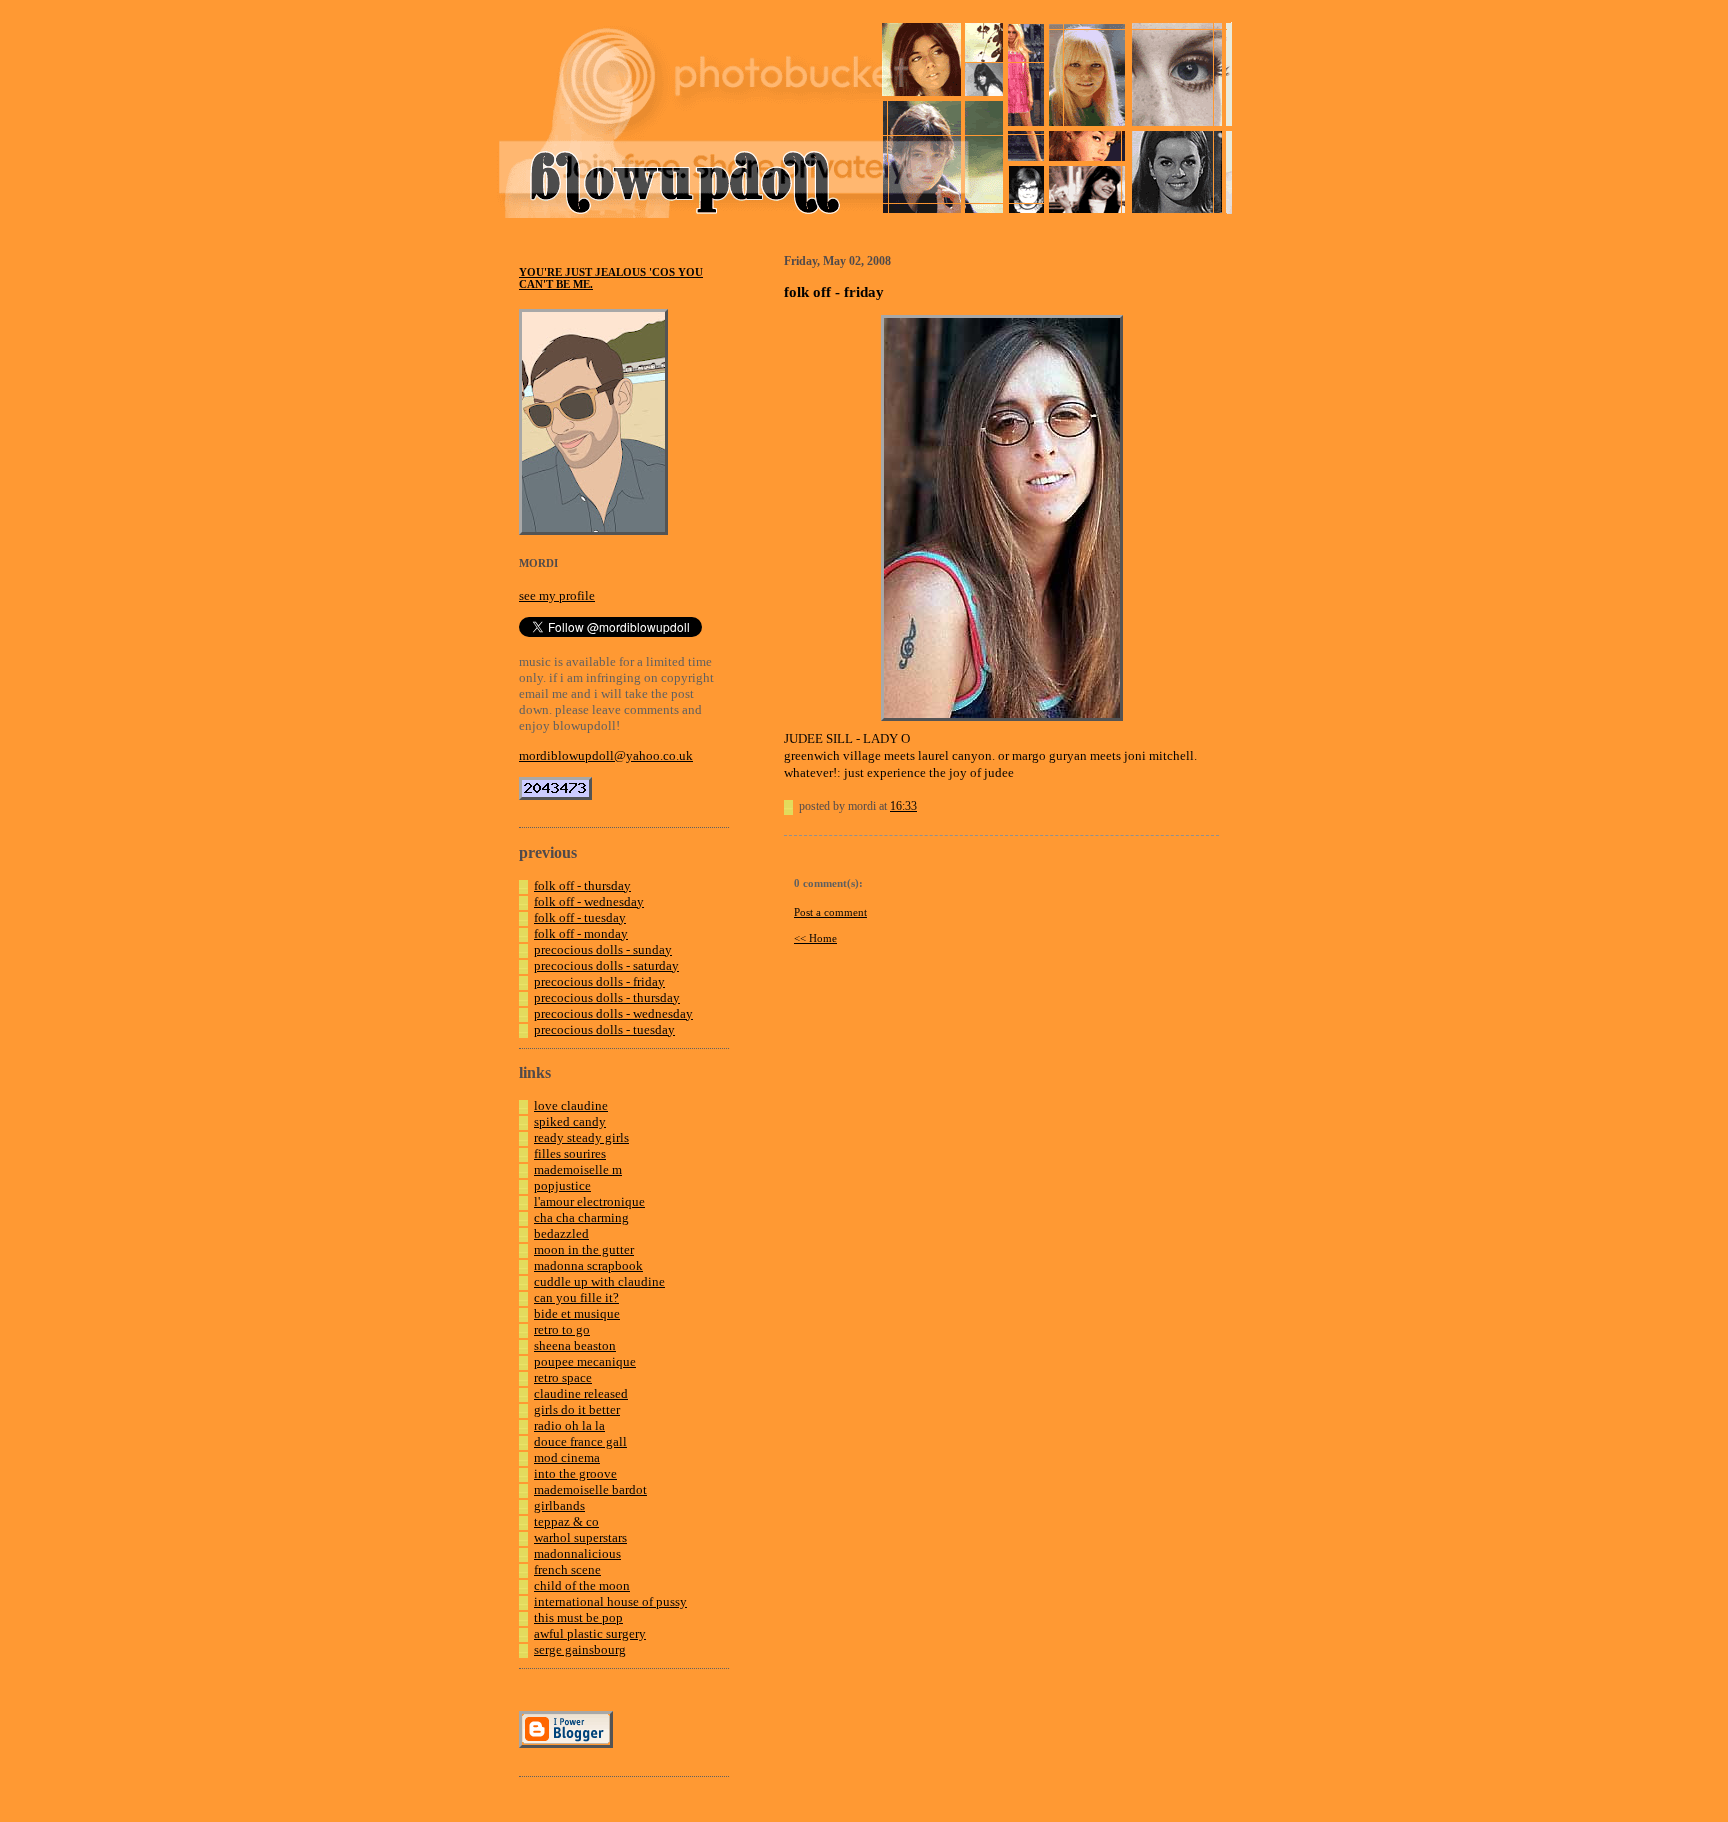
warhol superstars (580, 1537)
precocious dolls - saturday (606, 965)
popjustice (562, 1185)
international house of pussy (610, 1601)
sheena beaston (575, 1345)
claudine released (581, 1393)
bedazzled (561, 1233)
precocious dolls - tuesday (604, 1029)
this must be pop (578, 1617)
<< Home (815, 938)
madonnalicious (577, 1553)
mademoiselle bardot (590, 1489)
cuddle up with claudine (599, 1281)
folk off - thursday (582, 885)
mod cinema (567, 1457)
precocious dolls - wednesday (613, 1013)
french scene (567, 1569)
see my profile (557, 595)
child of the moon (582, 1585)
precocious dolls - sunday (603, 949)
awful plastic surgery (590, 1633)
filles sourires (570, 1153)
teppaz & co (566, 1521)
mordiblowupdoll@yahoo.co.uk (606, 755)
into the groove (575, 1473)
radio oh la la (569, 1425)
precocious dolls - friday (599, 981)
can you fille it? (576, 1297)
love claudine (571, 1105)
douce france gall (580, 1441)
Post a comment (830, 912)
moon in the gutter (584, 1249)
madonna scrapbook (588, 1265)
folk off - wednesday (589, 901)
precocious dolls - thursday (607, 997)
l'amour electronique (589, 1201)
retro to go (562, 1329)
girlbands (559, 1505)
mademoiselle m (578, 1169)
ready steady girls (581, 1137)
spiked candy (570, 1121)
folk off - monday (581, 933)
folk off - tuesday (580, 917)
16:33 (903, 806)
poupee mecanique (585, 1361)
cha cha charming (581, 1217)
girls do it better (577, 1409)
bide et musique (577, 1313)
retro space (563, 1377)
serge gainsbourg (580, 1649)
